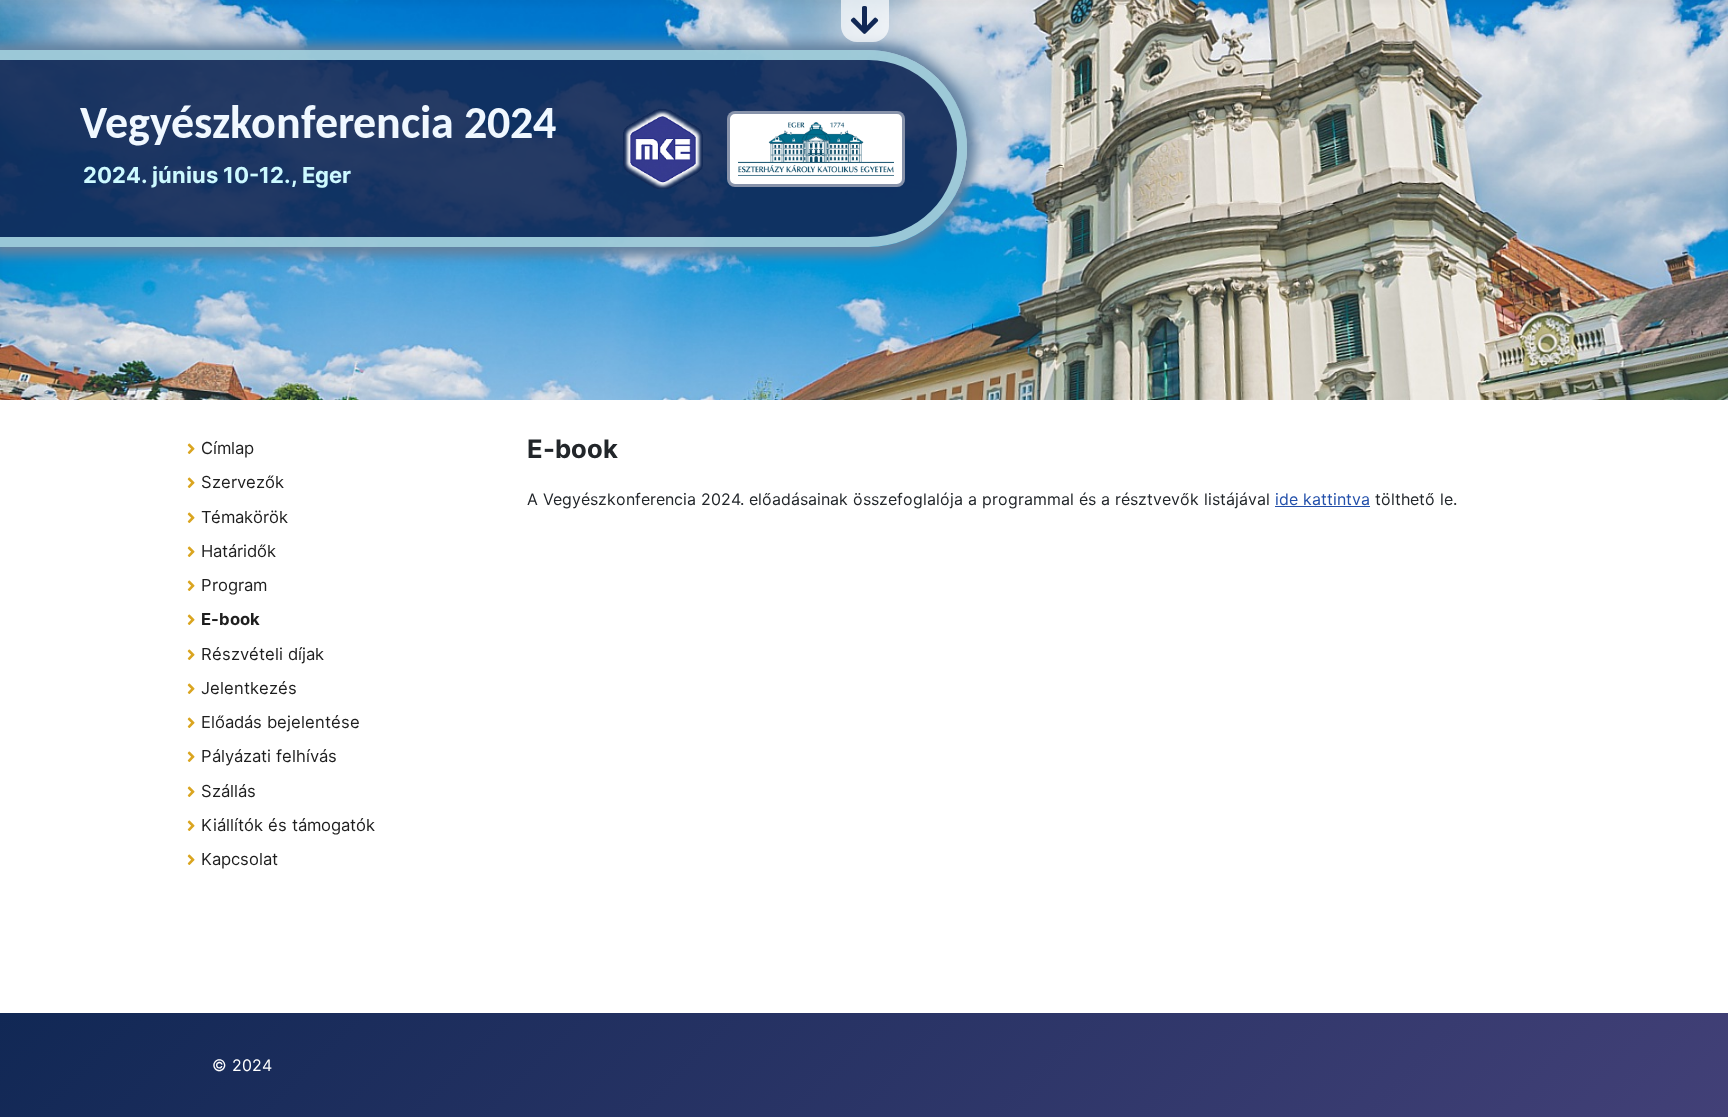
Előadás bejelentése (280, 722)
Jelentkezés (249, 688)
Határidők (238, 551)
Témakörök (244, 517)
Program (234, 585)
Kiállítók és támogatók (288, 825)
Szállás (228, 791)
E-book (230, 619)
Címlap (227, 448)
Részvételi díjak (262, 654)
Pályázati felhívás (269, 756)
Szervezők (242, 482)
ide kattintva (1322, 499)
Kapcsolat (239, 859)
